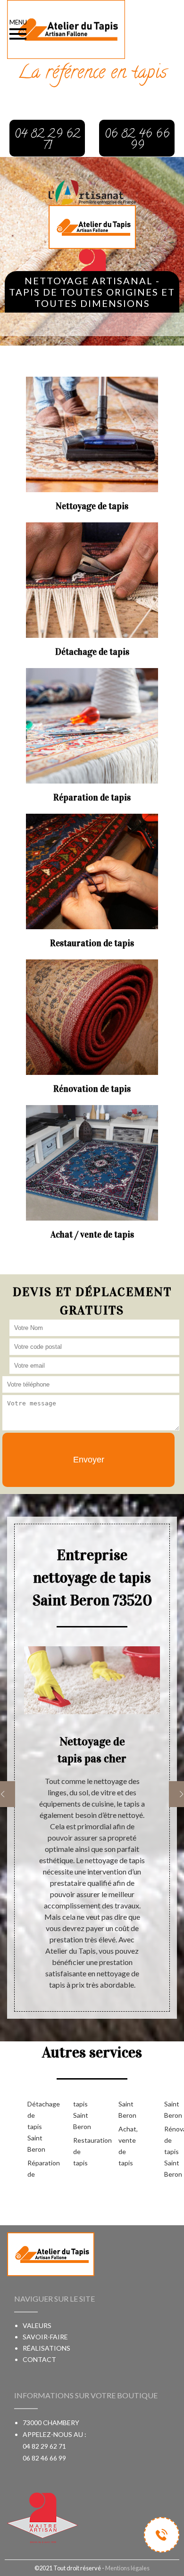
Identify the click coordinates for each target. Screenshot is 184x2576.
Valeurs (37, 2325)
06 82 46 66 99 (44, 2458)
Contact (39, 2359)
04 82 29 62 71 (44, 2446)
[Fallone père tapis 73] (92, 226)
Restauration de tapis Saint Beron (104, 2133)
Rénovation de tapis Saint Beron (172, 2151)
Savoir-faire (45, 2337)
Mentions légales (127, 2568)
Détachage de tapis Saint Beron (35, 2126)
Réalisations (46, 2348)
